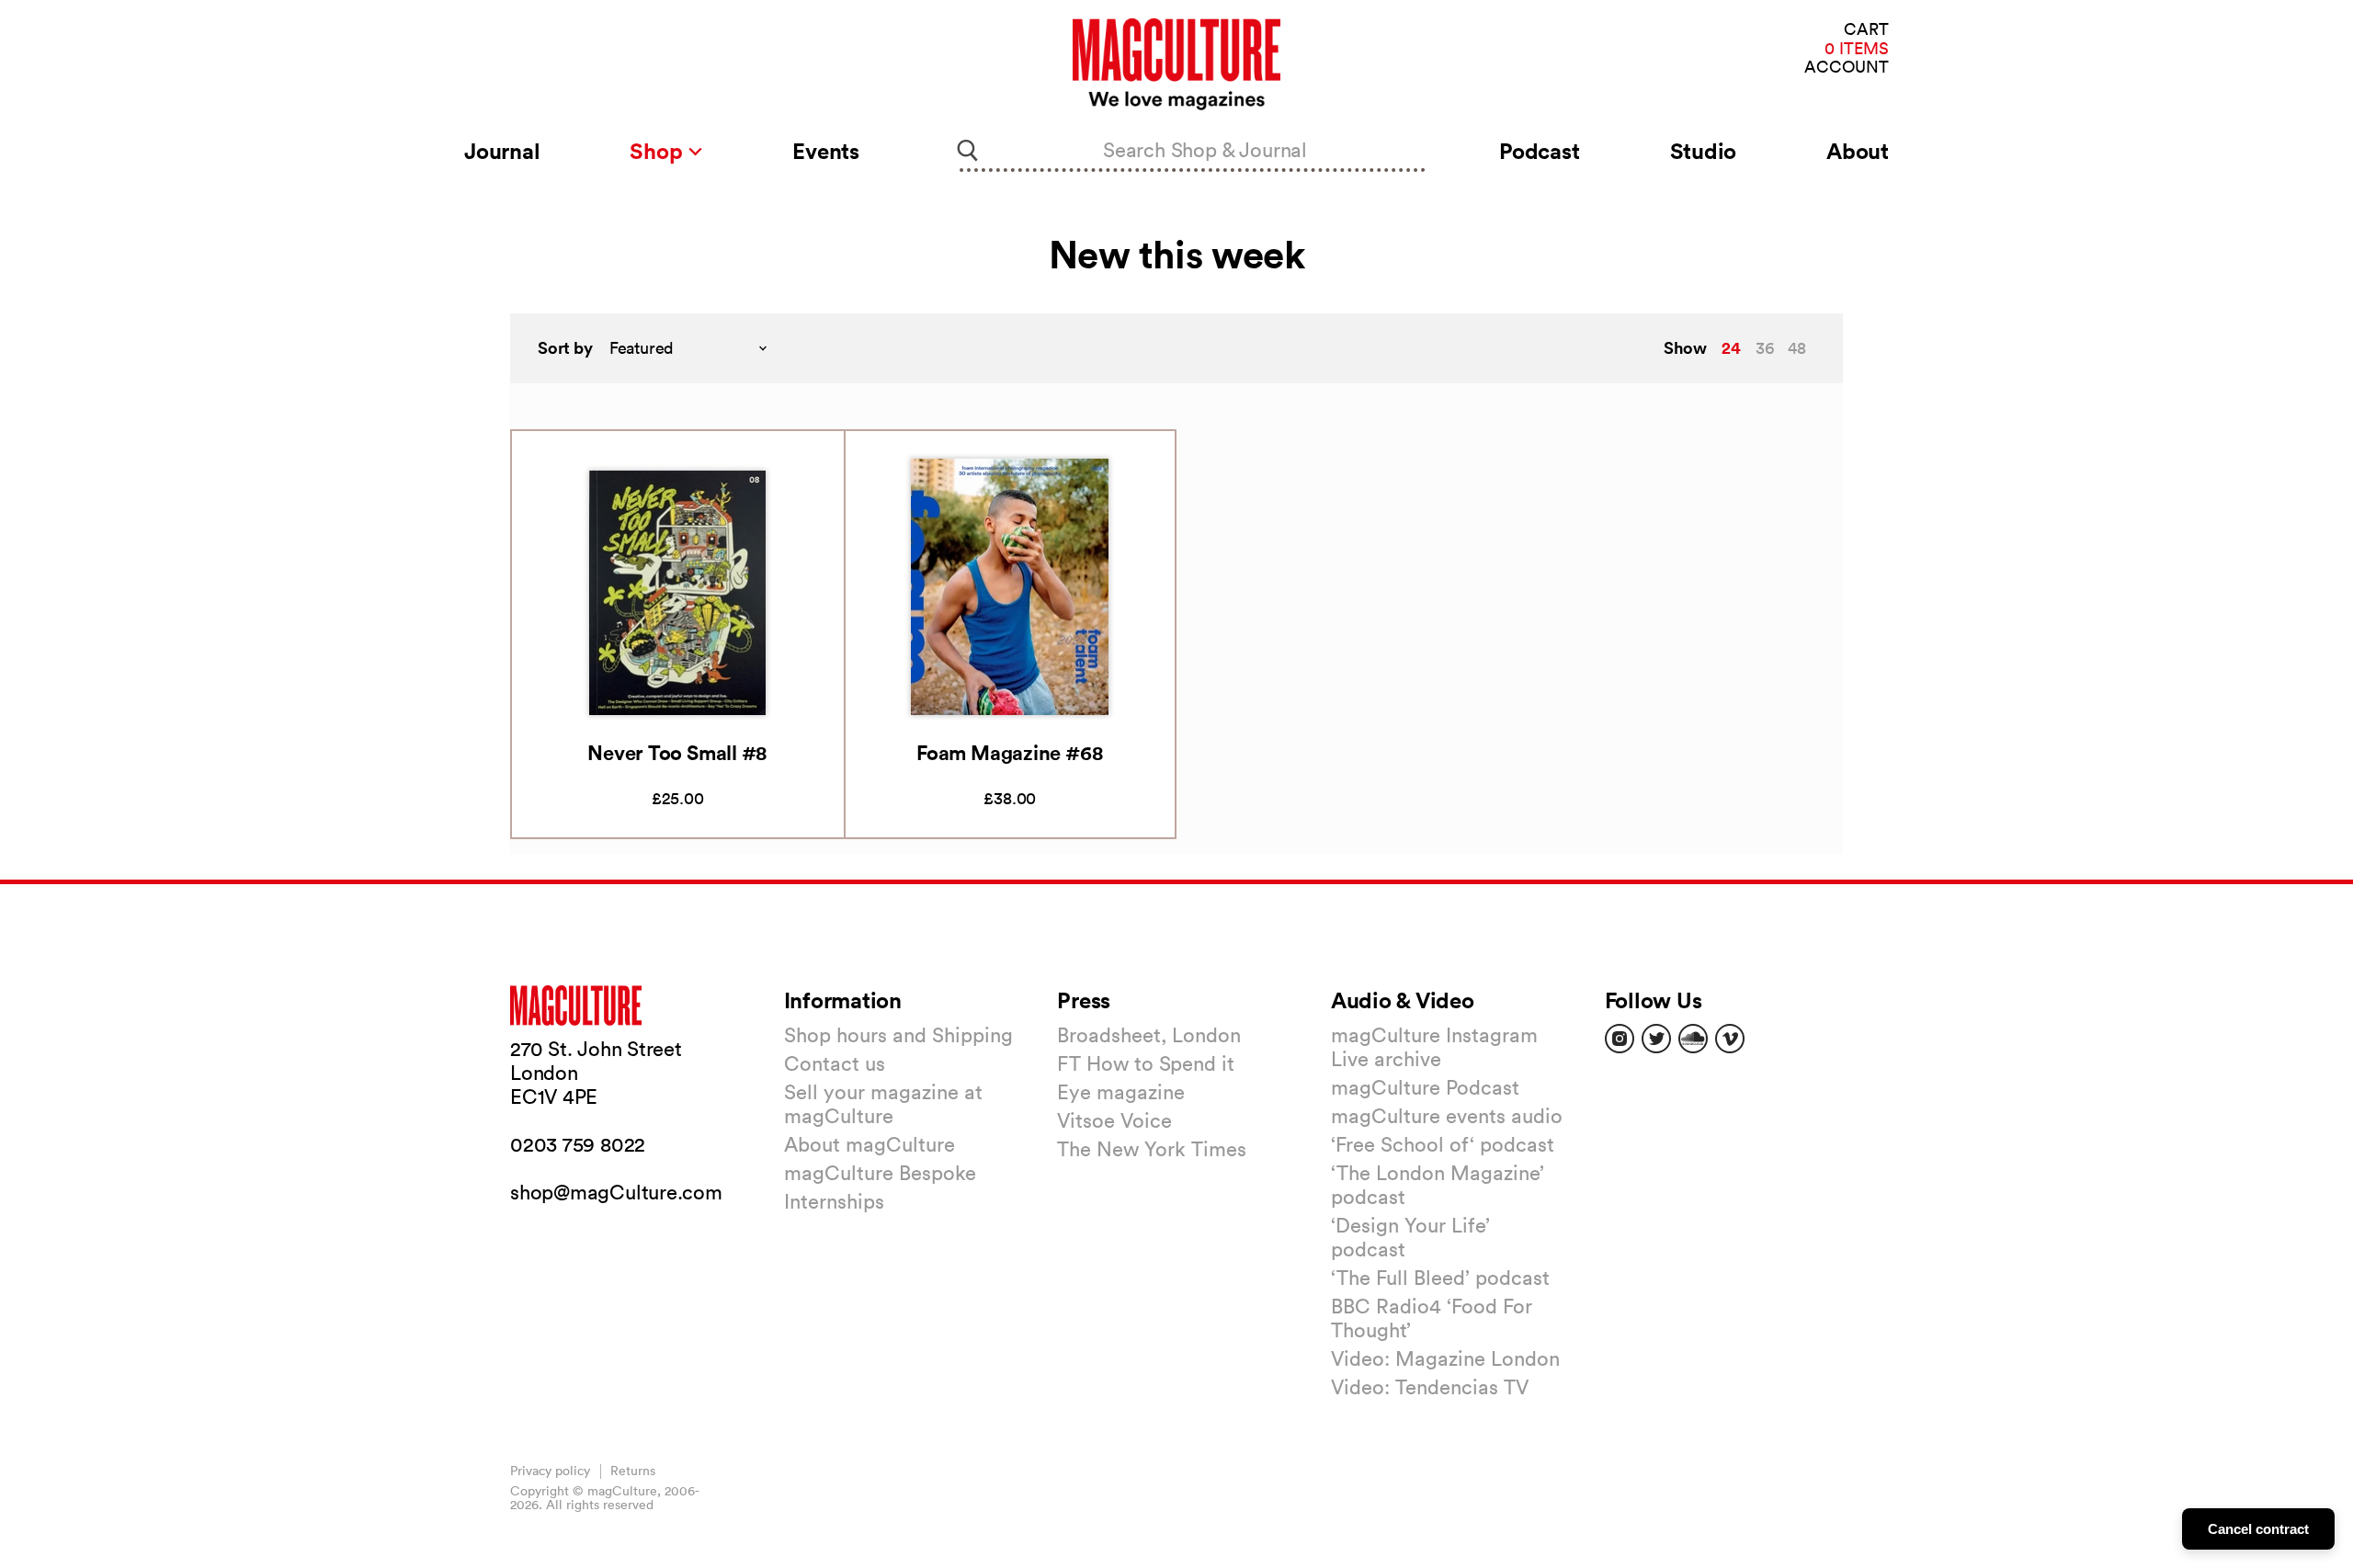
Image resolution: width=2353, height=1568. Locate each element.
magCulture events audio (1447, 1116)
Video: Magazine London (1445, 1358)
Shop (659, 151)
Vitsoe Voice (1114, 1120)
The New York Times (1152, 1149)
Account (1847, 68)
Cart (1866, 30)
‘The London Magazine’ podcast (1438, 1185)
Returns (633, 1471)
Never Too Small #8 (677, 752)
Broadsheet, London (1149, 1035)
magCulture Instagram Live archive (1434, 1047)
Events (826, 151)
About (1858, 151)
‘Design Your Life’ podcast (1410, 1237)
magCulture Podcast (1425, 1087)
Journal (502, 151)
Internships (834, 1201)
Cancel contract (2258, 1529)
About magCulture (870, 1144)
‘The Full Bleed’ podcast (1440, 1278)
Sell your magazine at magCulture (883, 1104)
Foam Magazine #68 (1010, 752)
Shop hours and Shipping (898, 1035)
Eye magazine (1121, 1092)
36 (1765, 348)
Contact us (835, 1063)
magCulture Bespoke (880, 1173)
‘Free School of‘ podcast (1443, 1144)
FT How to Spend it (1146, 1063)
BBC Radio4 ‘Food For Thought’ (1432, 1318)
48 (1797, 348)
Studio (1704, 151)
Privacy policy (550, 1471)
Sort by (565, 348)
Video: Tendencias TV (1430, 1387)
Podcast (1539, 151)
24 (1731, 347)
